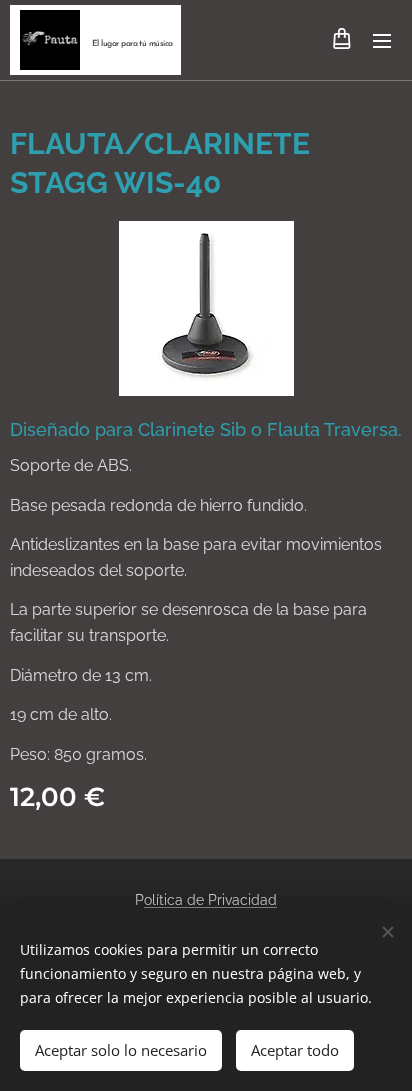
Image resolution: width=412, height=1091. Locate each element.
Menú (382, 40)
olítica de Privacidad (210, 900)
